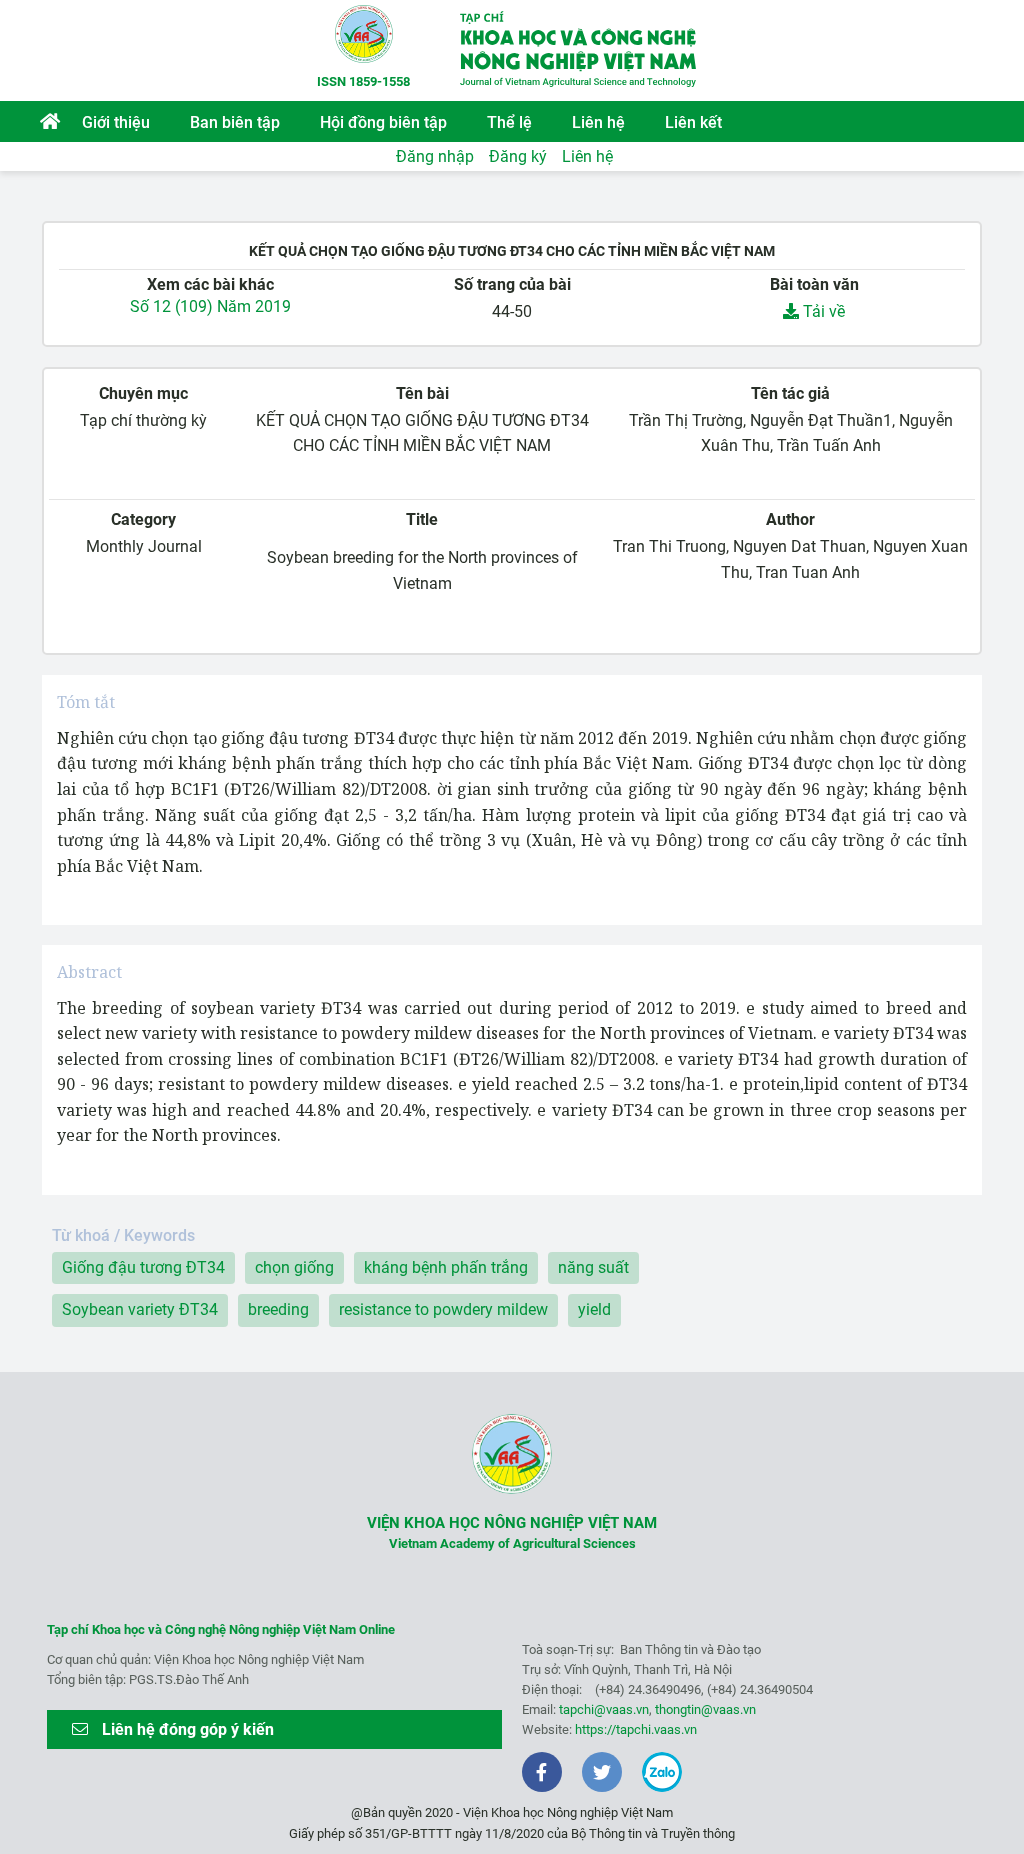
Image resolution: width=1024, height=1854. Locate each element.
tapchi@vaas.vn (604, 1709)
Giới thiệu (116, 122)
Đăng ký (518, 156)
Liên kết (693, 122)
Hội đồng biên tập (383, 122)
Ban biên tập (235, 122)
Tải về (822, 311)
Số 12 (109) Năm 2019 (210, 306)
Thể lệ (509, 122)
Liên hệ (598, 122)
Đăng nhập (435, 156)
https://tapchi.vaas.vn (636, 1729)
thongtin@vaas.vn (705, 1709)
